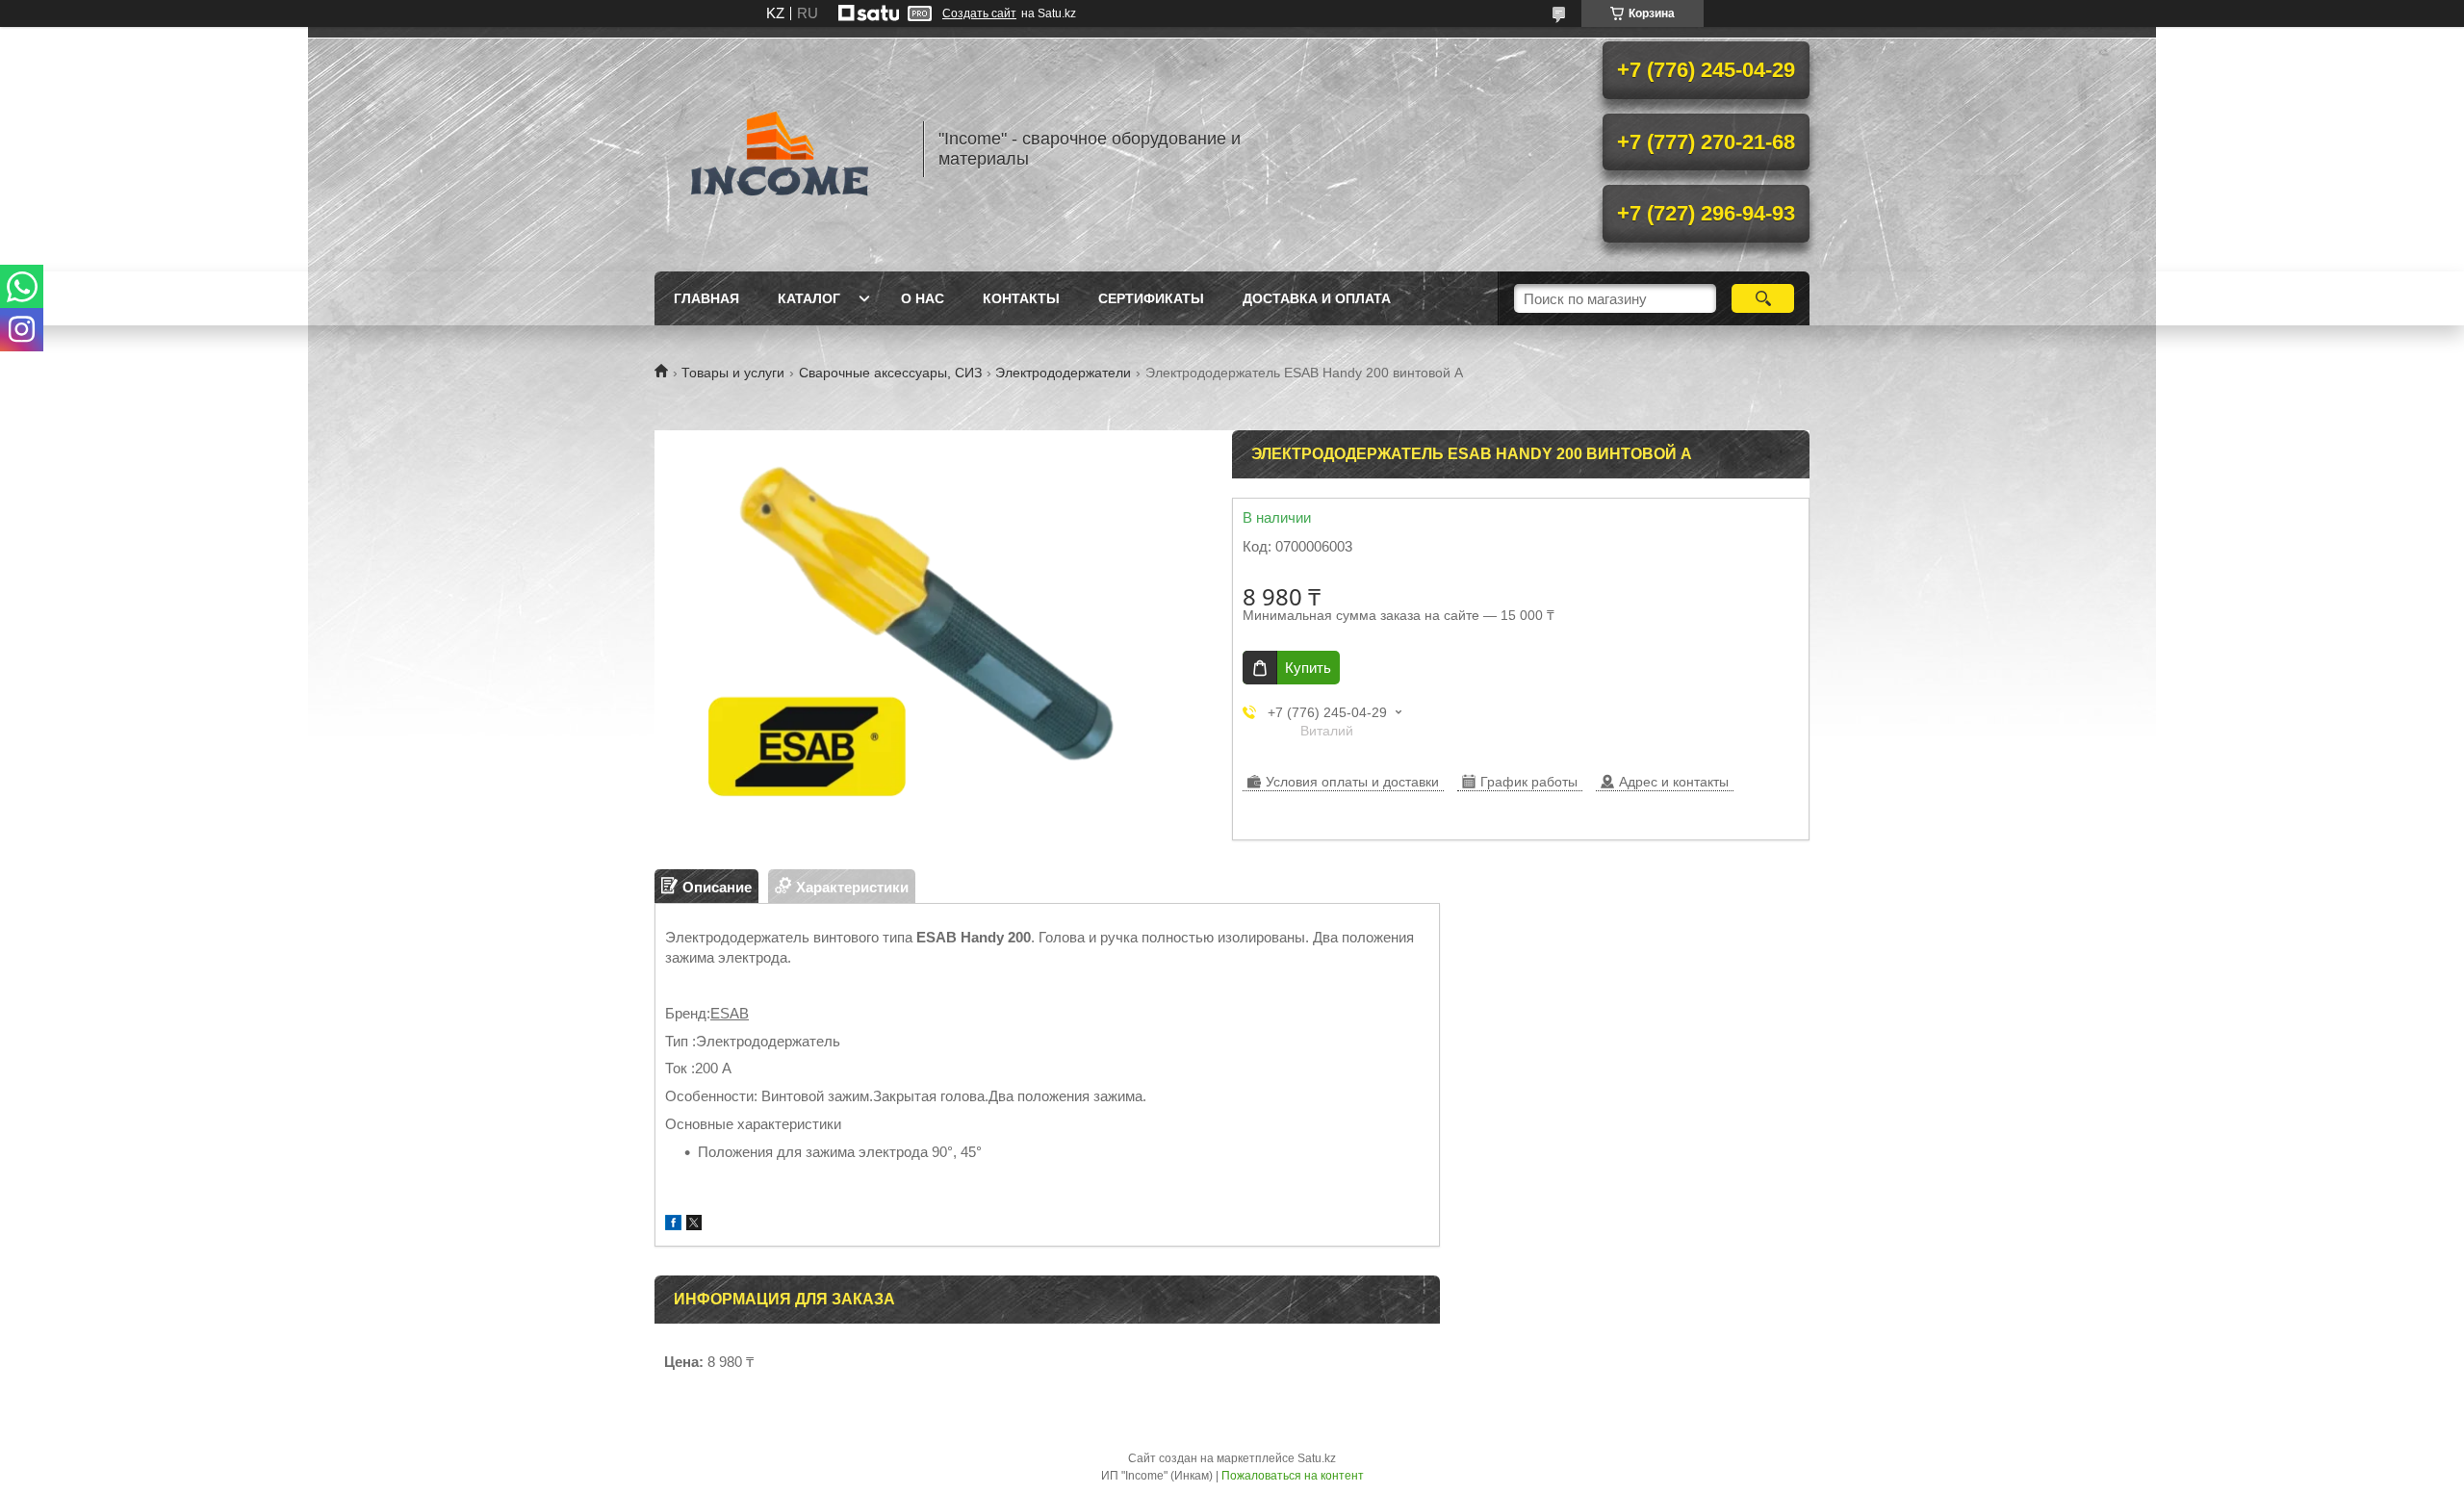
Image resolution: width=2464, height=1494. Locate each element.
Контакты (1021, 298)
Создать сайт (979, 13)
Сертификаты (1151, 298)
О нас (923, 298)
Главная (706, 298)
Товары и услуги (733, 373)
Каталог (809, 298)
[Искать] (1763, 298)
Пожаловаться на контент (1293, 1476)
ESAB (730, 1013)
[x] (694, 1225)
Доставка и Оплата (1317, 298)
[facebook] (673, 1225)
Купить (1308, 668)
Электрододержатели (1063, 373)
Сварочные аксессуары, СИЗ (890, 373)
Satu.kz (1317, 1458)
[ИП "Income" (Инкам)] (780, 149)
